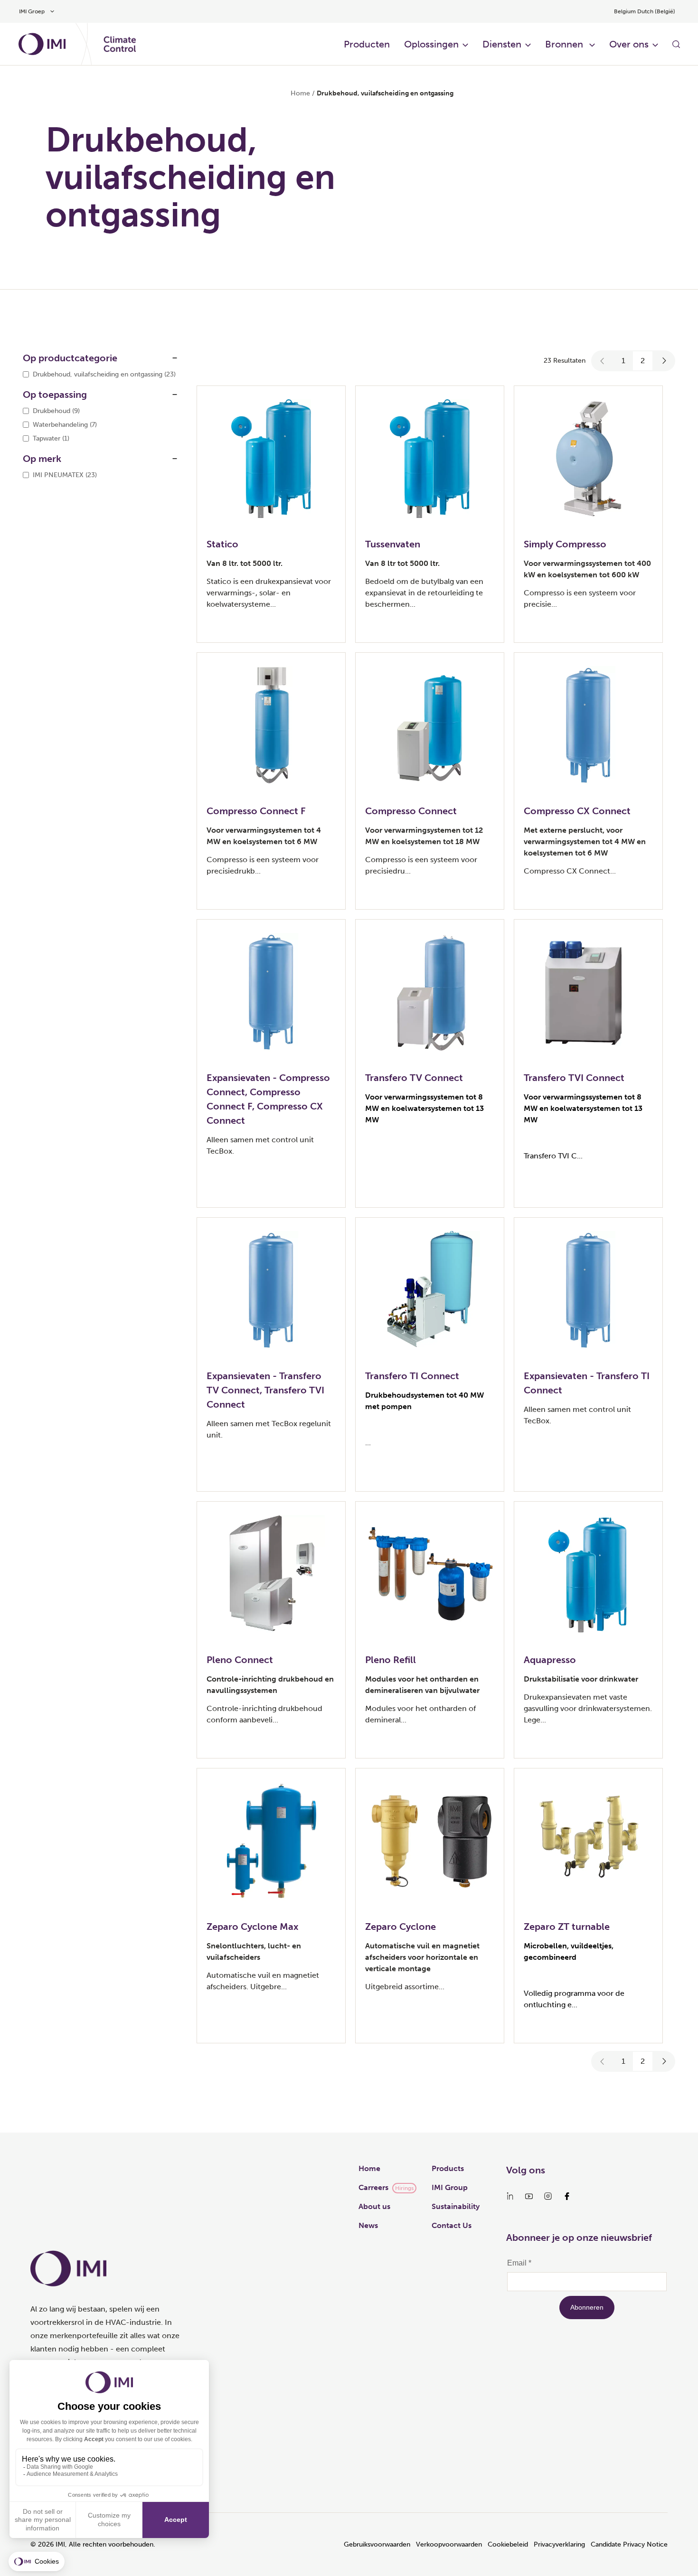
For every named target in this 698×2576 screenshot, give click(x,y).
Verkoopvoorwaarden (449, 2544)
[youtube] (529, 2196)
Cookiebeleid (508, 2544)
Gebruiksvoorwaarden (377, 2544)
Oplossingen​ (431, 44)
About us (374, 2206)
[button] (603, 361)
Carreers (373, 2187)
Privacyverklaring (559, 2544)
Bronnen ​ (565, 44)
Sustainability (456, 2206)
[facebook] (567, 2196)
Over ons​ (629, 44)
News (368, 2225)
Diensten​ (502, 44)
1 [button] (623, 361)
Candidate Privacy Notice (629, 2544)
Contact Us (452, 2225)
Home (300, 93)
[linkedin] (510, 2196)
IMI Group (450, 2187)
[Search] (676, 44)
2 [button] (643, 361)
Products (448, 2168)
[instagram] (548, 2196)
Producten (367, 44)
